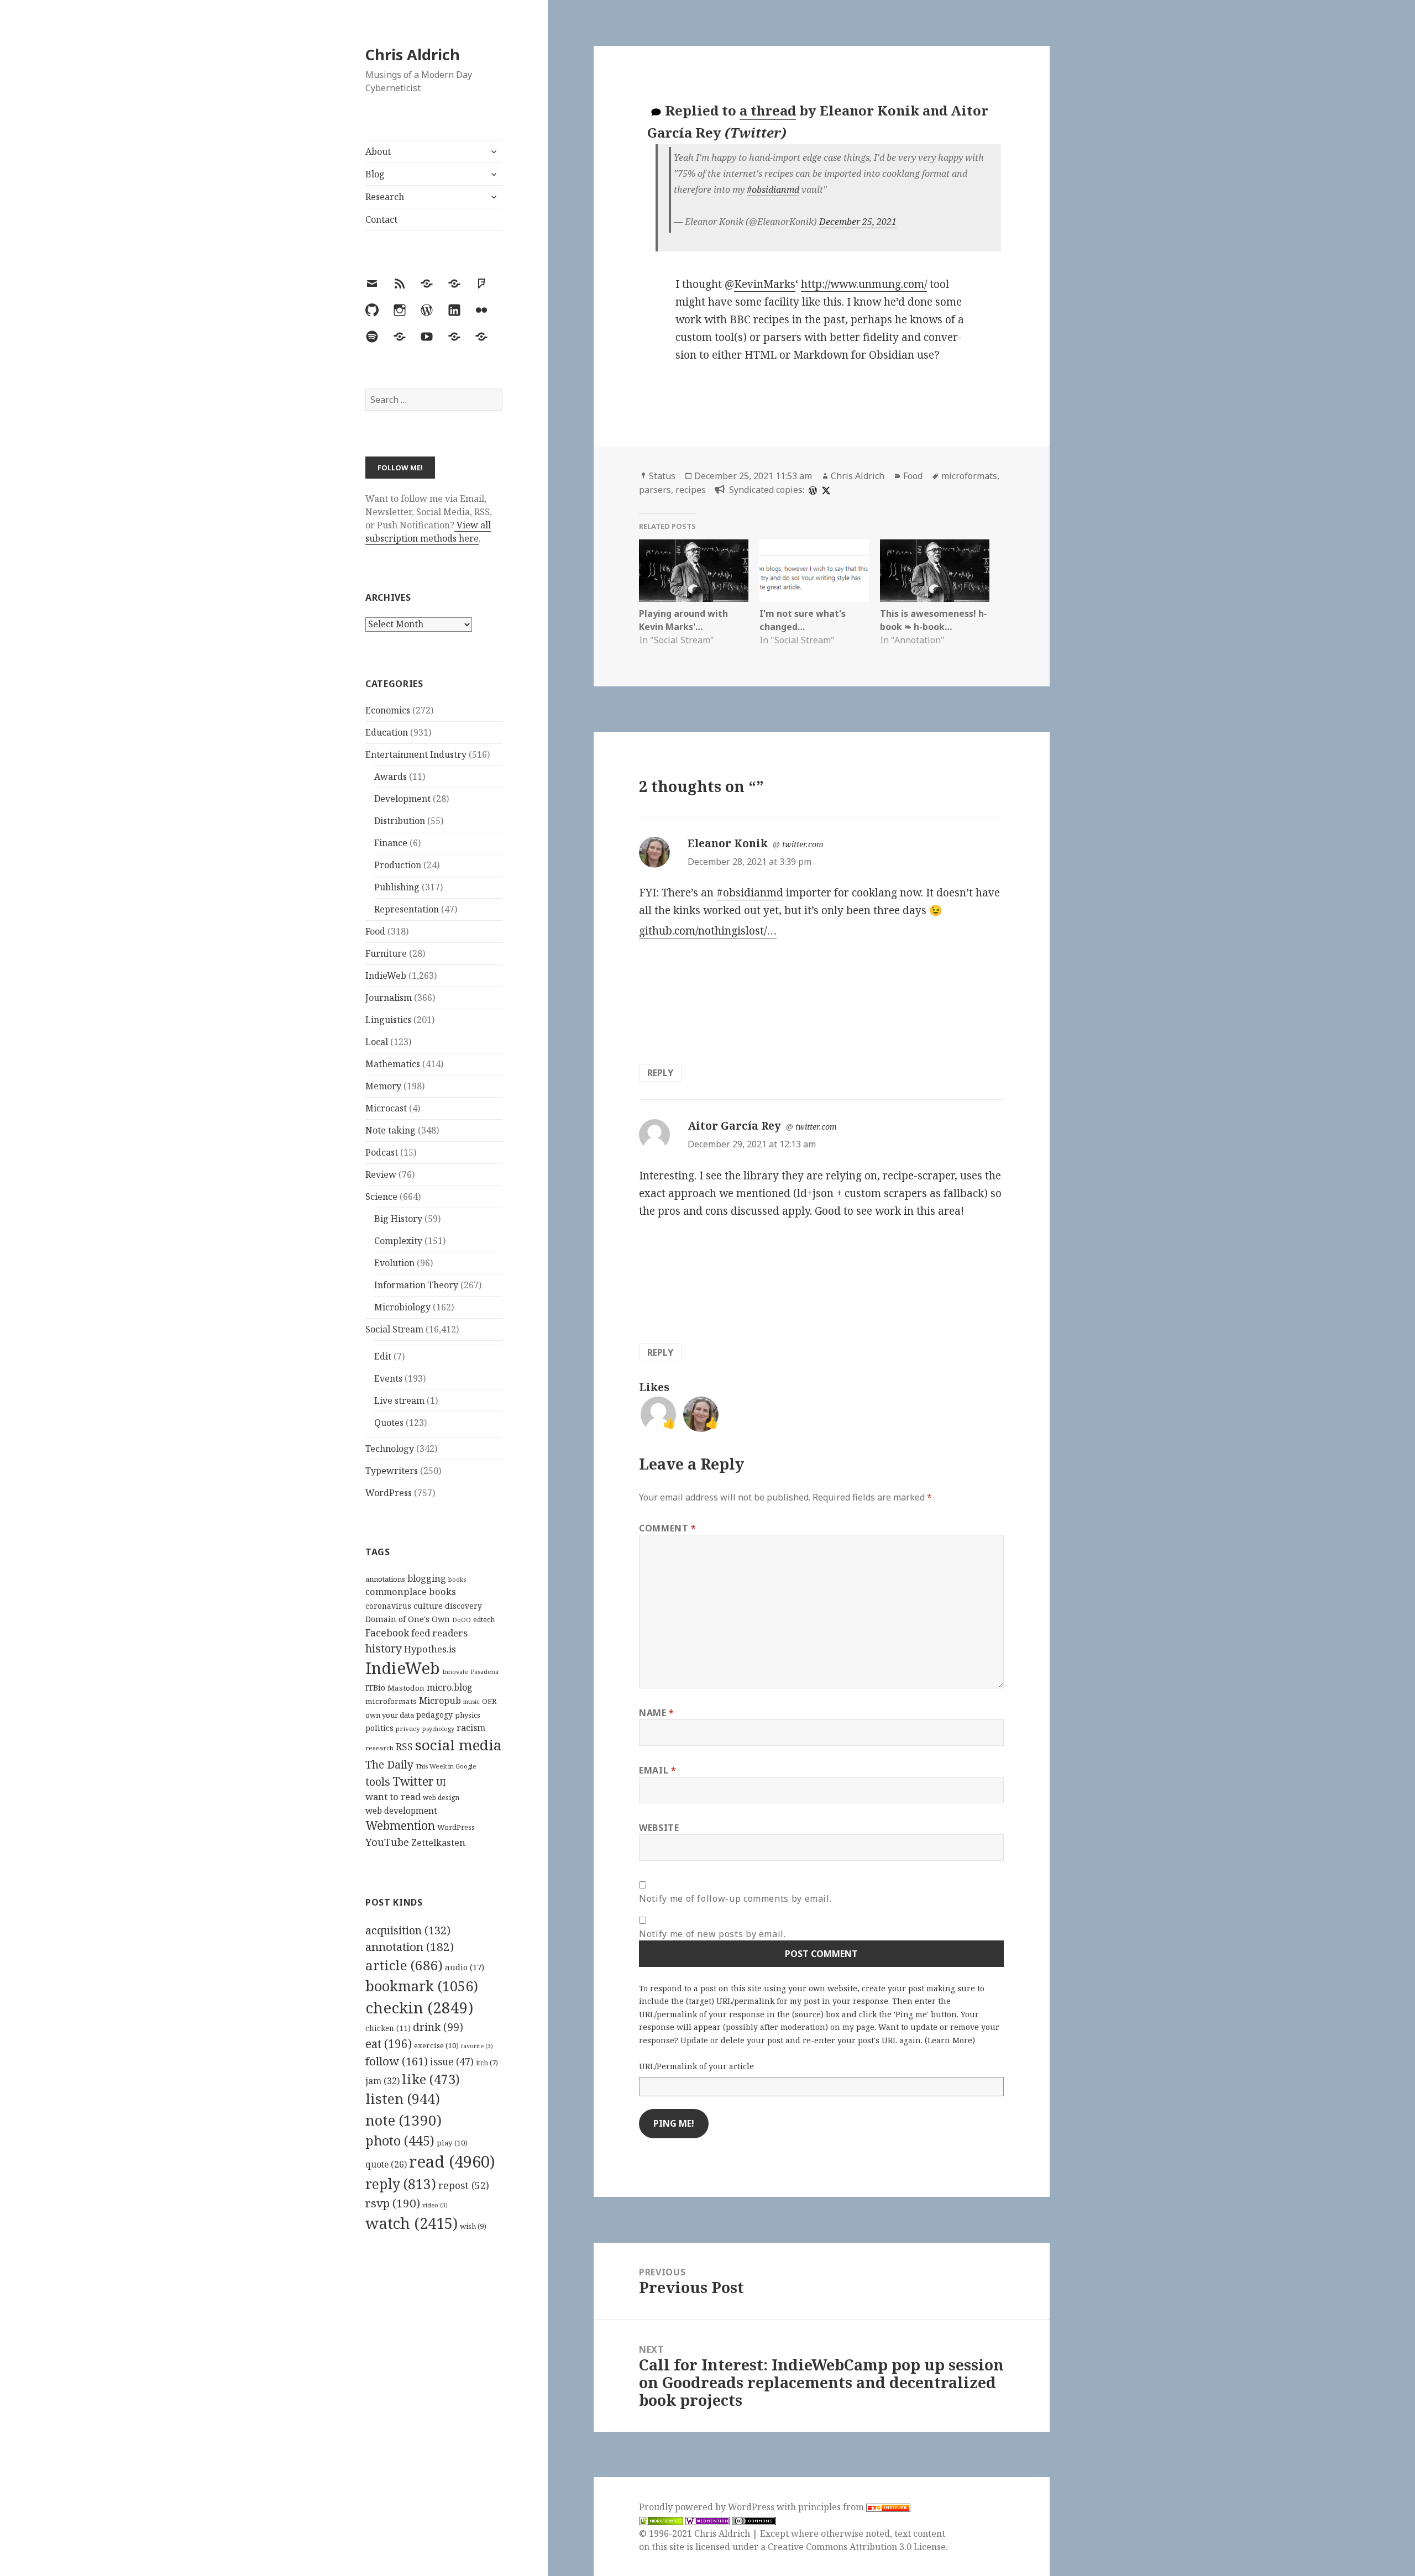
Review (381, 1174)
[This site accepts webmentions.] (707, 2520)
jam (382, 2081)
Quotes (389, 1423)
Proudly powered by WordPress (708, 2507)
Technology (390, 1449)
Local (377, 1042)
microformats (391, 1701)
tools (378, 1782)
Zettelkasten (438, 1843)
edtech (484, 1620)
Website (659, 1828)
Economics (388, 710)
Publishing (397, 887)
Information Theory (416, 1285)
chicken (388, 2028)
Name (657, 1713)
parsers (655, 490)
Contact (381, 219)
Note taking (391, 1130)
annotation (410, 1947)
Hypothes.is (430, 1649)
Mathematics (393, 1064)
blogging (427, 1578)
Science (381, 1197)
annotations (385, 1579)
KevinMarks (765, 284)
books (457, 1579)
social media (458, 1745)
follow (397, 2061)
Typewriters (392, 1471)
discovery (463, 1606)
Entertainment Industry (416, 754)
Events (388, 1378)
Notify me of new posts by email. (712, 1934)
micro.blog (450, 1687)
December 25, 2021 (858, 222)
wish (473, 2226)
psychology (438, 1729)
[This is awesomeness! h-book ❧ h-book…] (935, 571)
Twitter (413, 1781)
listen (403, 2098)
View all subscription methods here (428, 532)
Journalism (389, 998)
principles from (832, 2507)
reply (401, 2184)
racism (471, 1728)
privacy (408, 1728)
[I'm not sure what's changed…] (814, 571)
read (452, 2161)
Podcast (382, 1152)
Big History (398, 1219)
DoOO (462, 1620)
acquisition (408, 1930)
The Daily (389, 1764)
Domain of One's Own (408, 1619)
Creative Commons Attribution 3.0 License (857, 2547)
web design (441, 1798)
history (384, 1648)
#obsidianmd (773, 190)
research (379, 1748)
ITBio (375, 1688)
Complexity (398, 1241)
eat (389, 2044)
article (404, 1965)
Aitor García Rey (734, 1126)
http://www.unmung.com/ (864, 284)
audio (465, 1967)
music (471, 1701)
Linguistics (388, 1020)
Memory (383, 1086)
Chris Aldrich (413, 54)
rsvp (393, 2203)
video (435, 2205)
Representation (407, 909)
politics (379, 1728)
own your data (390, 1715)
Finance (391, 843)
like (431, 2079)
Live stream (399, 1400)
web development (401, 1811)
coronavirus (388, 1606)
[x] (825, 490)
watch (412, 2223)
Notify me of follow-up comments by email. (735, 1898)
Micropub (440, 1701)
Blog (375, 174)
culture (428, 1606)
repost (464, 2185)
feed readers (439, 1633)
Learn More (950, 2040)
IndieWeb (386, 975)
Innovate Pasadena (470, 1672)
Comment (668, 1528)
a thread (768, 110)
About (378, 151)
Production (398, 865)
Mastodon (406, 1688)
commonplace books (411, 1591)
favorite (477, 2046)
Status (662, 476)
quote (386, 2164)
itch (487, 2063)
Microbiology (402, 1307)
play (452, 2143)
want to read (393, 1796)
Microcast (386, 1108)
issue (452, 2062)
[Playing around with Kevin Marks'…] (694, 571)
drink (438, 2027)
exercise (436, 2045)
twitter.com (803, 844)
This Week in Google (446, 1766)
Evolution (394, 1263)
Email (657, 1770)
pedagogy (434, 1715)
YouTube (387, 1842)
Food (375, 931)
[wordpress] (811, 490)
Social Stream (394, 1329)
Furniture (386, 953)
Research (385, 197)
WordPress (389, 1493)
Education (387, 732)
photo (400, 2140)
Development (402, 799)
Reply (660, 1073)
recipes (691, 490)
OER (489, 1701)
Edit (383, 1356)
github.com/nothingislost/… (708, 931)
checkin (419, 2007)
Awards (391, 777)
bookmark (422, 1986)
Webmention (400, 1825)
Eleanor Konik (728, 843)
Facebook (387, 1633)
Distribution (400, 821)
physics (468, 1715)
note (403, 2120)
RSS (404, 1747)
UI (441, 1782)
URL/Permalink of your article (696, 2066)
